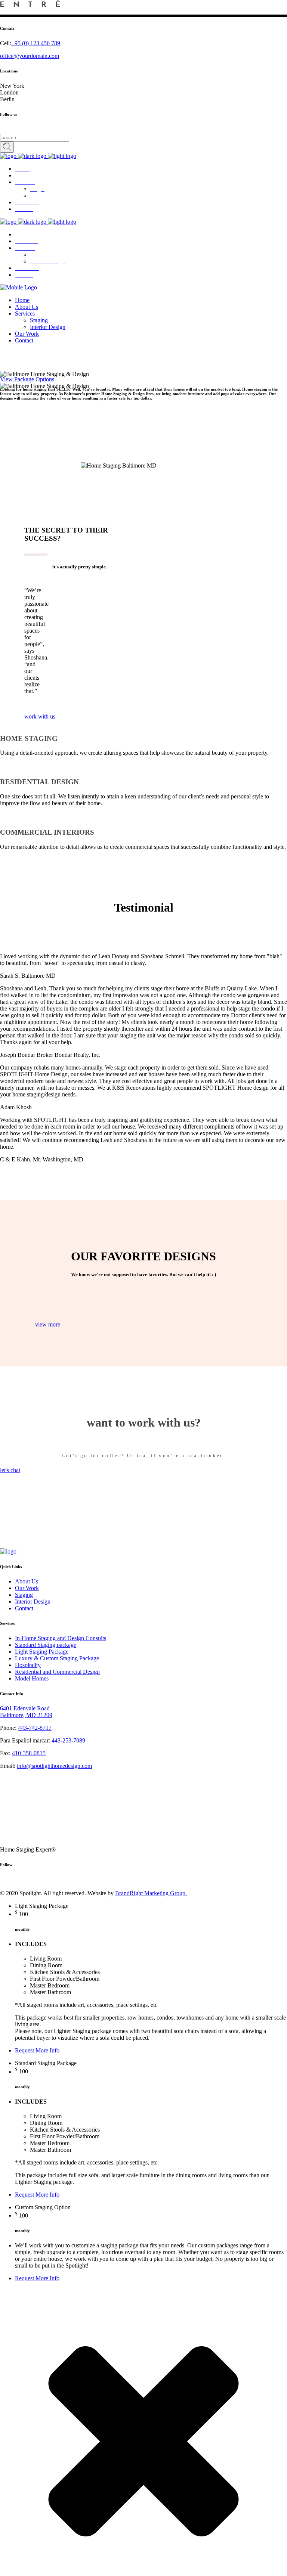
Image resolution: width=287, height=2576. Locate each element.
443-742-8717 (35, 1728)
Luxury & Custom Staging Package (57, 1658)
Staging (24, 1595)
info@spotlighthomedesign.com (54, 1766)
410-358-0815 (29, 1753)
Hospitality (28, 1665)
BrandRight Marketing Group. (151, 1893)
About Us (27, 1581)
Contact (24, 1608)
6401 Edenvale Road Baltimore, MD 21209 (26, 1712)
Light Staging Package (42, 1652)
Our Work (27, 1588)
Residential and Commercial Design (57, 1672)
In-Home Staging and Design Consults (61, 1638)
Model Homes (32, 1678)
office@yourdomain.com (30, 56)
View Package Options (27, 379)
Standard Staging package (46, 1645)
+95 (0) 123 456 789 (36, 43)
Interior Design (33, 1602)
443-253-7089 (68, 1740)
